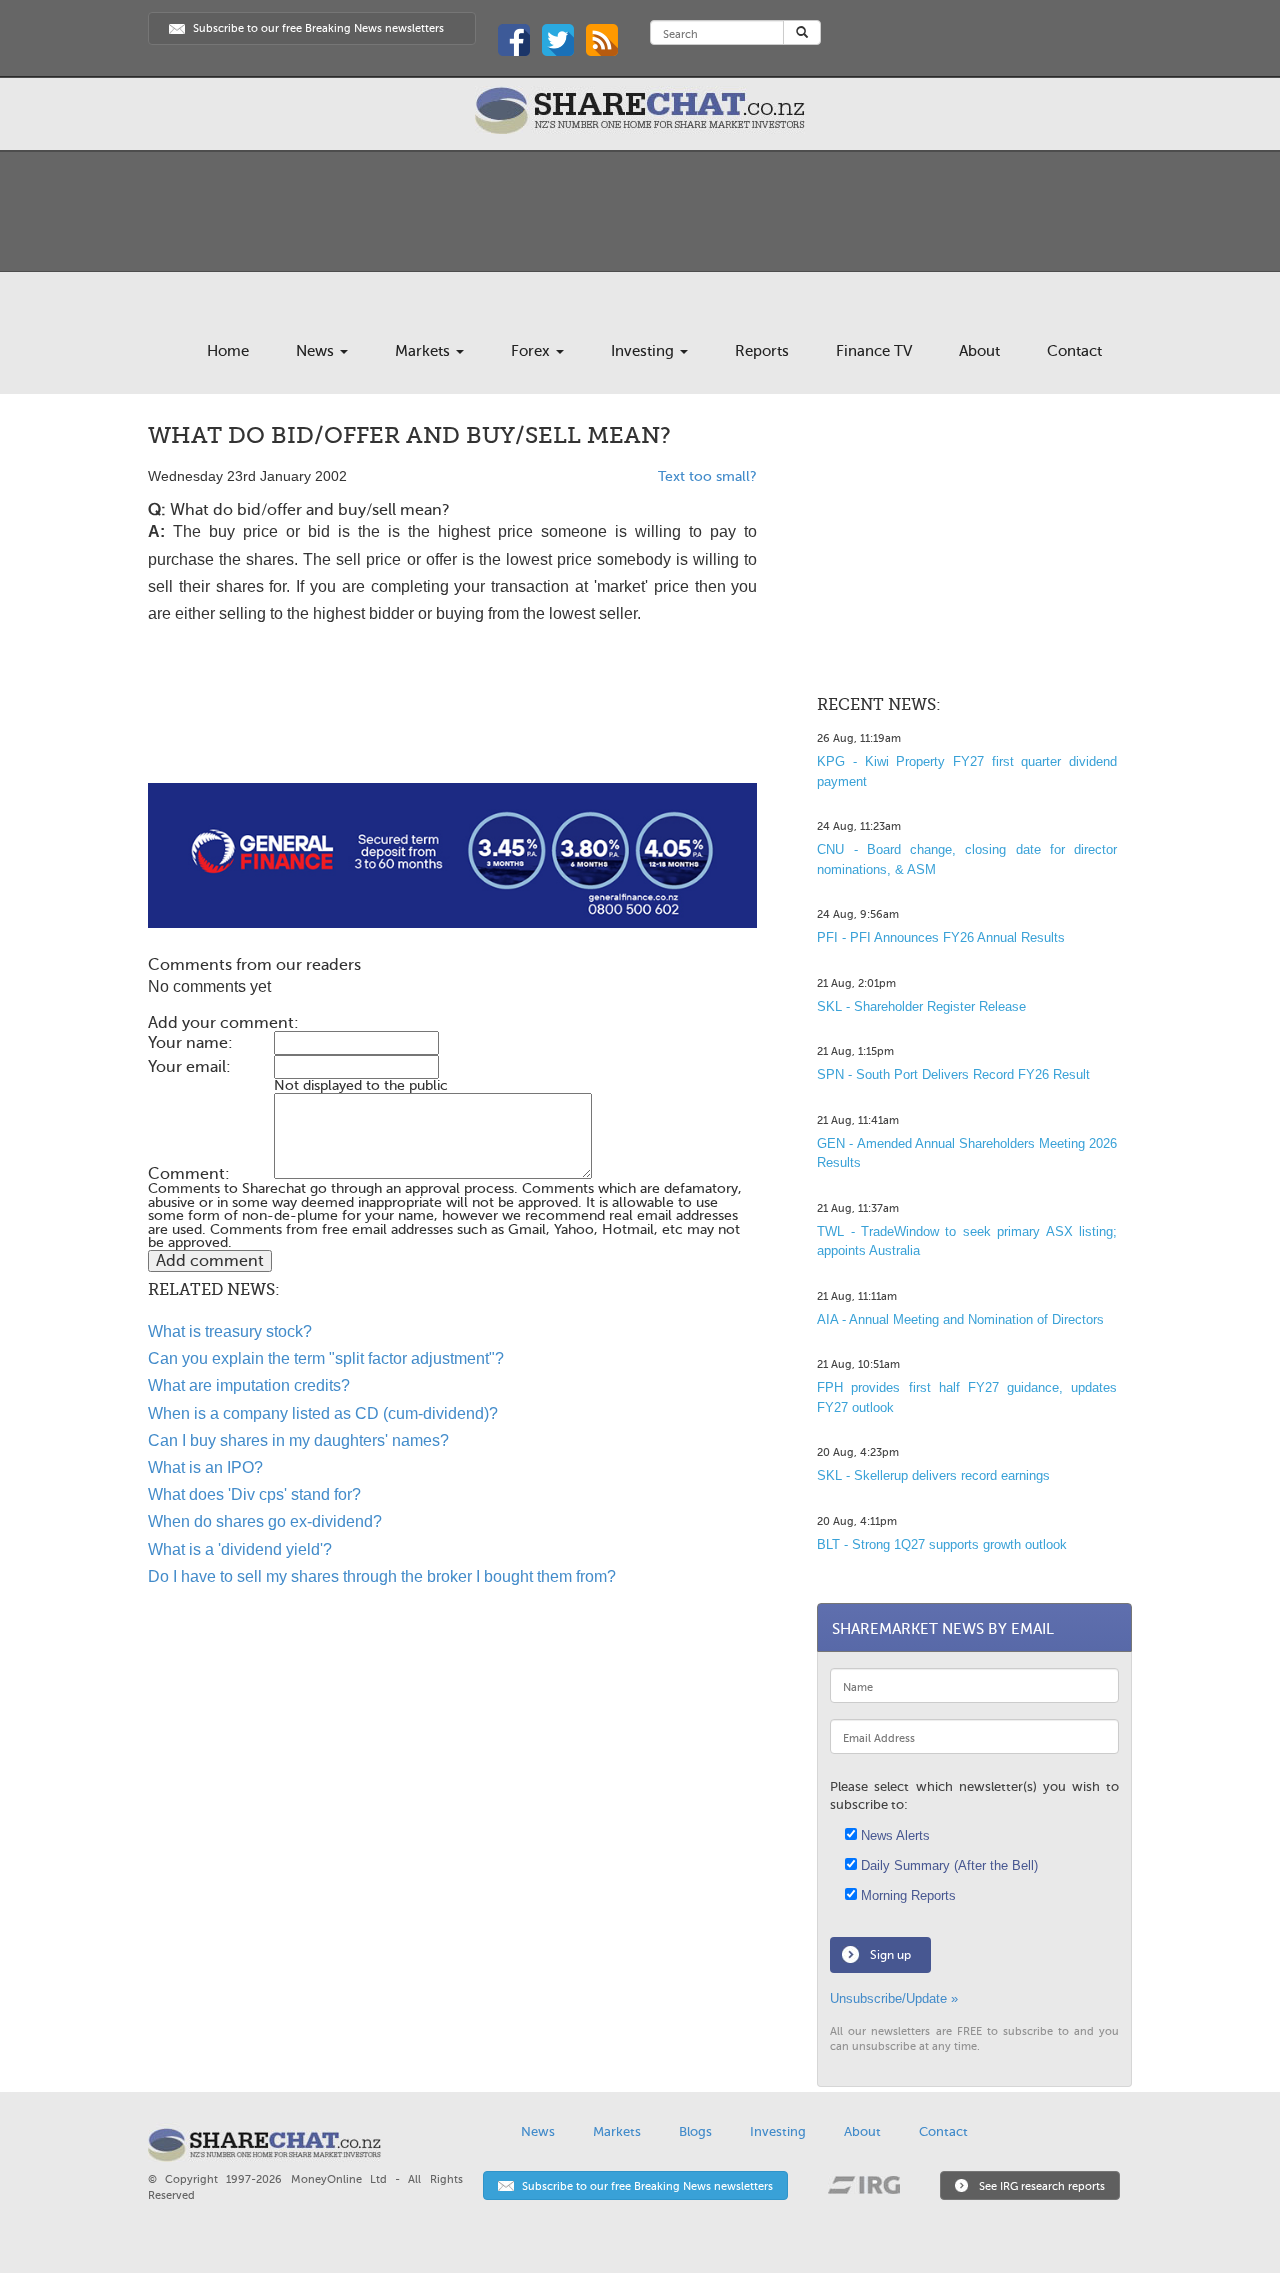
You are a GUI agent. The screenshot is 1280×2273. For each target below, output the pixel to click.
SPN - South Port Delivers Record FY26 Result (953, 1074)
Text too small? (707, 476)
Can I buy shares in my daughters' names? (298, 1440)
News (317, 351)
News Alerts (893, 1835)
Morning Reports (906, 1895)
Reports (762, 351)
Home (228, 351)
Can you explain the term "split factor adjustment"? (326, 1358)
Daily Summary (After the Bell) (947, 1865)
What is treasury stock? (230, 1331)
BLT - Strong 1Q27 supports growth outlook (942, 1544)
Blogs (695, 2131)
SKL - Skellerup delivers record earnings (933, 1475)
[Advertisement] (452, 719)
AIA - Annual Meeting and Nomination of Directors (960, 1319)
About (979, 351)
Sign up (890, 1955)
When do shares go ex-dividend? (265, 1521)
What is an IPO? (205, 1467)
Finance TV (874, 351)
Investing (644, 351)
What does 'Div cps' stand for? (254, 1494)
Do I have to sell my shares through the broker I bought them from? (382, 1576)
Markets (424, 351)
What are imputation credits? (249, 1385)
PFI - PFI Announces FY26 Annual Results (941, 937)
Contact (1074, 351)
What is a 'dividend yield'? (240, 1549)
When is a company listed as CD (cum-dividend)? (323, 1413)
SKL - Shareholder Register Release (921, 1006)
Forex (532, 351)
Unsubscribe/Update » (894, 1998)
